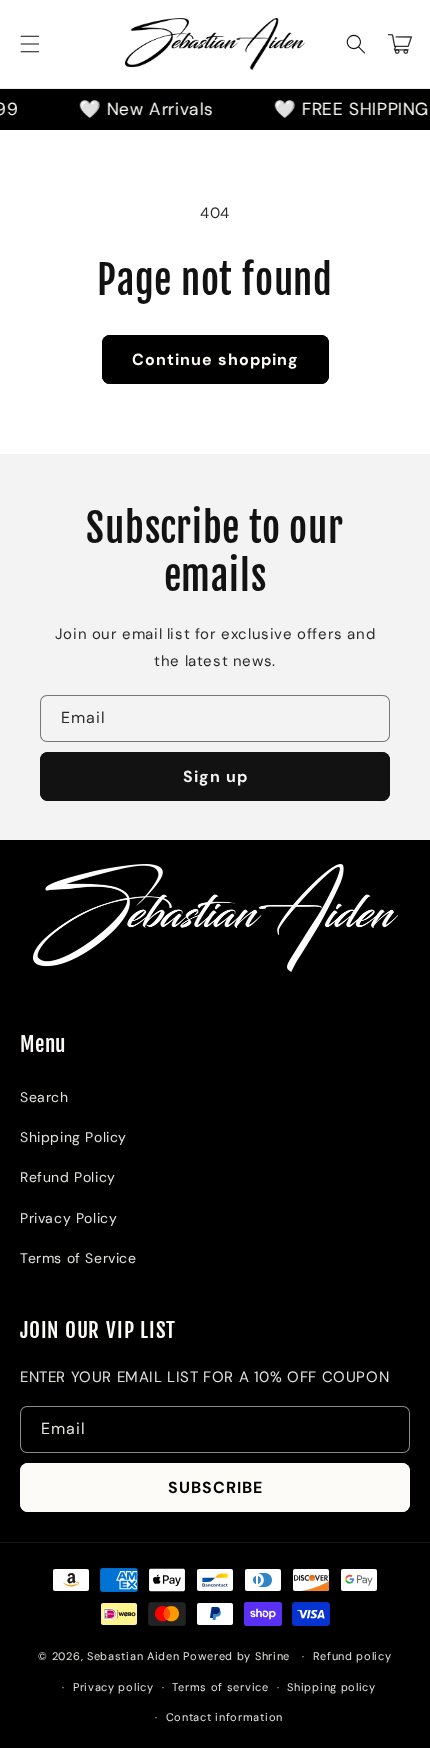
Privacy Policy (68, 1218)
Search (44, 1097)
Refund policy (352, 1656)
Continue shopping (215, 359)
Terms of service (220, 1687)
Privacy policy (113, 1687)
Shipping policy (331, 1687)
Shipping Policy (73, 1137)
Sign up (215, 776)
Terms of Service (78, 1258)
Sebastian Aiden (135, 1656)
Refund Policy (68, 1177)
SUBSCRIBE (215, 1487)
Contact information (224, 1717)
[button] (30, 44)
